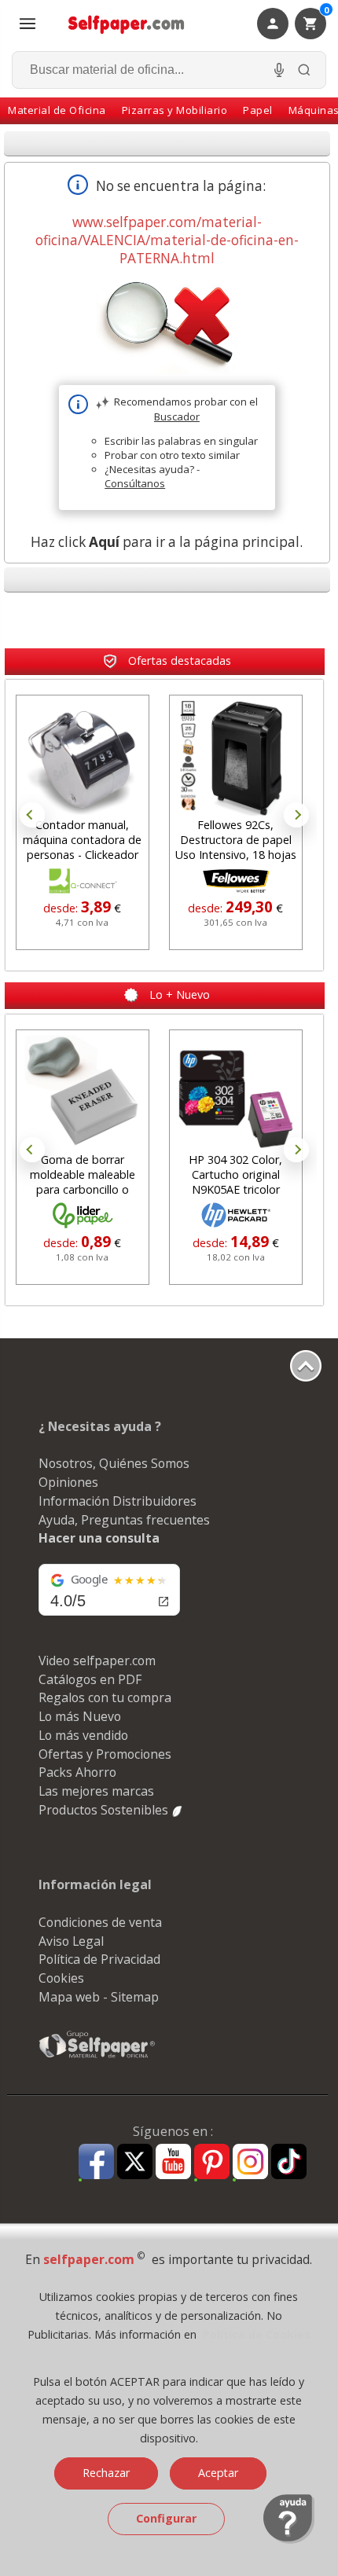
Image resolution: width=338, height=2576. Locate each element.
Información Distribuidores (118, 1501)
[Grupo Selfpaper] (97, 2057)
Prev (32, 815)
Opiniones (68, 1482)
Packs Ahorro (77, 1772)
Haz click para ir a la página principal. (167, 542)
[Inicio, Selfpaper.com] (127, 24)
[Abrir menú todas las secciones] (28, 24)
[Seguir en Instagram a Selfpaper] (250, 2164)
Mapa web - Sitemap (99, 1997)
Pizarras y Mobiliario (175, 110)
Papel (258, 110)
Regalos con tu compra (105, 1697)
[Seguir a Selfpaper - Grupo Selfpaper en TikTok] (289, 2162)
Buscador (177, 416)
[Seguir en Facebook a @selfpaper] (96, 2164)
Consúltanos (135, 483)
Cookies (61, 1978)
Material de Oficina (57, 110)
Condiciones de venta (100, 1922)
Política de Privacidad (99, 1959)
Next (296, 815)
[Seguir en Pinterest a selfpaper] (212, 2164)
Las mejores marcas (96, 1791)
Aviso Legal (71, 1941)
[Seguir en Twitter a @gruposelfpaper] (135, 2162)
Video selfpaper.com (97, 1660)
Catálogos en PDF (90, 1679)
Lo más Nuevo (80, 1716)
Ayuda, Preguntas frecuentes (124, 1520)
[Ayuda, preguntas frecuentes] (289, 2540)
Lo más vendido (83, 1735)
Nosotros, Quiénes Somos (114, 1463)
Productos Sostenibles (105, 1810)
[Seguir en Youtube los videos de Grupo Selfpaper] (173, 2162)
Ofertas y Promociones (105, 1754)
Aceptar (218, 2473)
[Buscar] (304, 70)
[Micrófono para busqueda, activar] (279, 70)
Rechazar (106, 2473)
